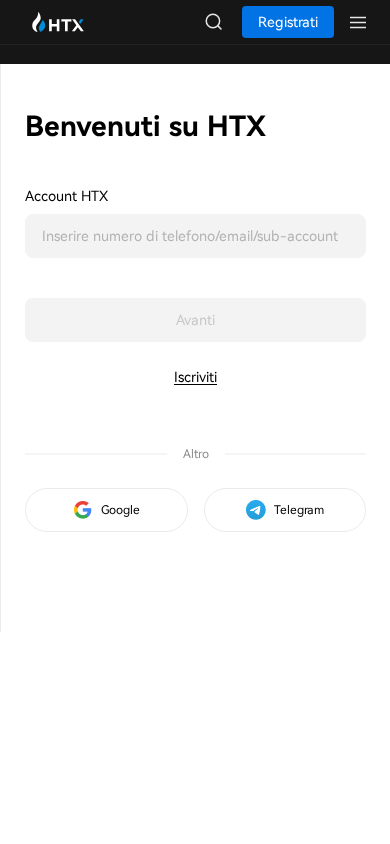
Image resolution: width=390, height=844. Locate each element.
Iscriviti (195, 377)
